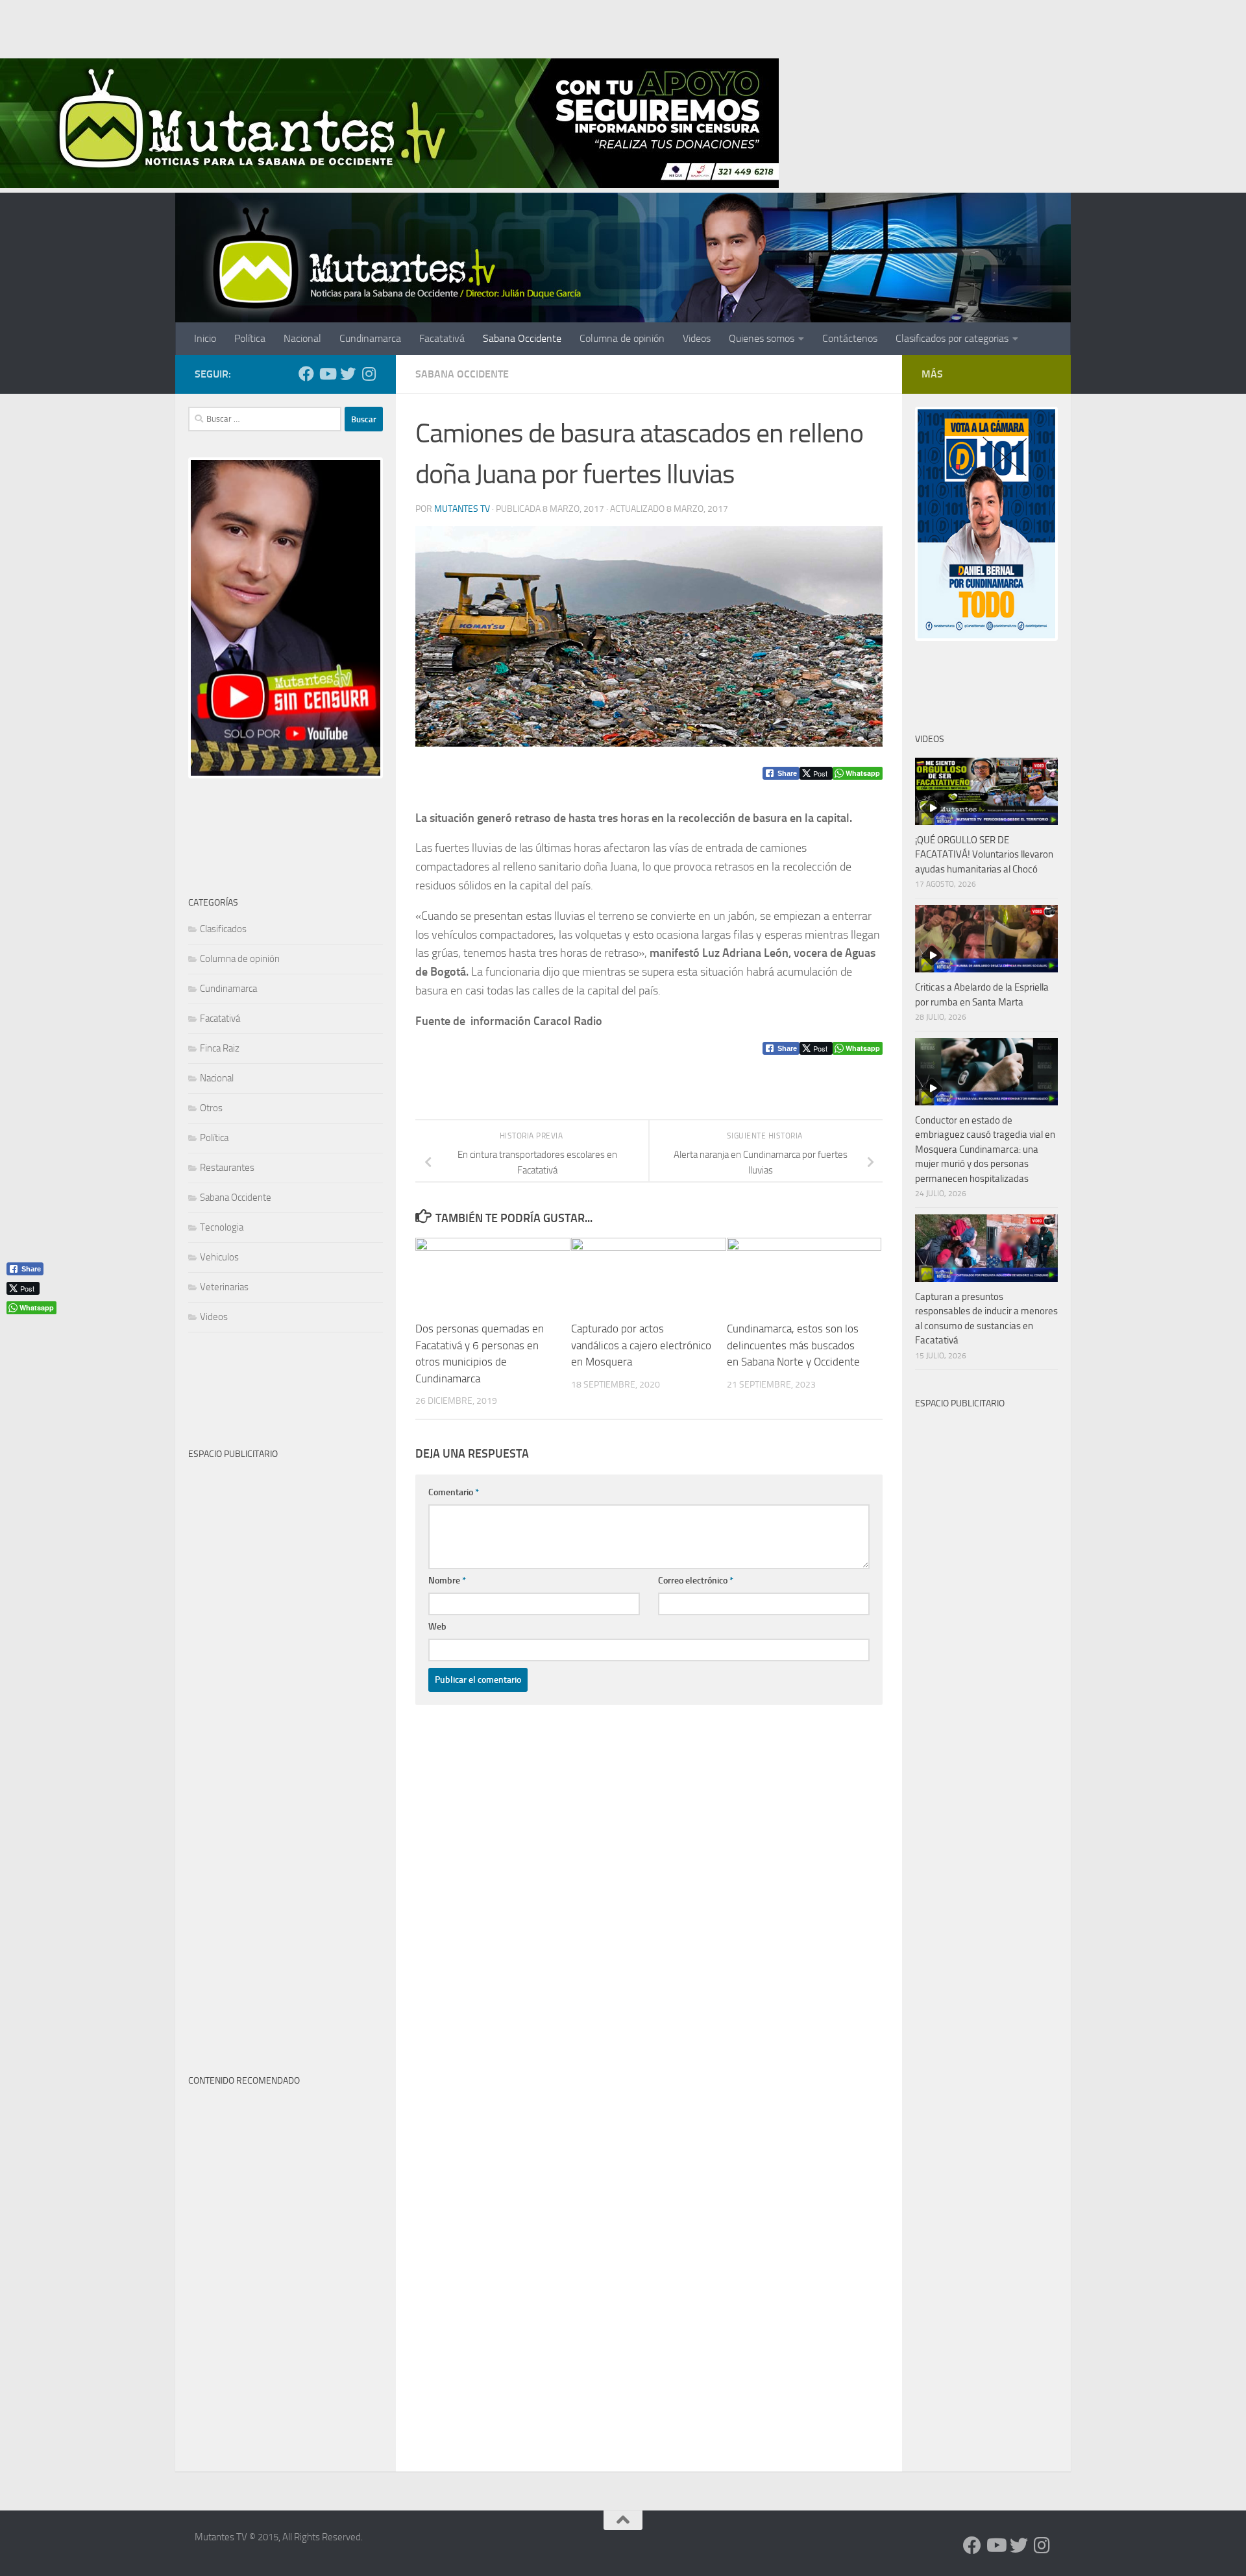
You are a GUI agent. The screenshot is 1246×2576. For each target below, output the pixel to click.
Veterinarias (224, 1287)
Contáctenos (850, 338)
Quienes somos (762, 338)
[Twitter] (348, 374)
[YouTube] (327, 374)
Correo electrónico (696, 1581)
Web (437, 1627)
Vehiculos (219, 1257)
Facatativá (442, 338)
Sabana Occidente (522, 338)
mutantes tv (462, 509)
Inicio (205, 338)
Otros (211, 1108)
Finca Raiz (220, 1048)
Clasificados (223, 929)
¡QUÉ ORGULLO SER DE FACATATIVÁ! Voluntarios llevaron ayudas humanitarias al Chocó (984, 855)
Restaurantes (227, 1168)
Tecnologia (222, 1227)
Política (250, 338)
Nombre (447, 1581)
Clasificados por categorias (952, 338)
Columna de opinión (622, 338)
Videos (697, 338)
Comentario (454, 1492)
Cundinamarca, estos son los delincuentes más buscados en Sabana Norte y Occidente (793, 1345)
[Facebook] (306, 374)
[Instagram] (369, 374)
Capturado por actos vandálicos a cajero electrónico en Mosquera (641, 1345)
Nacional (302, 338)
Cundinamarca (370, 338)
